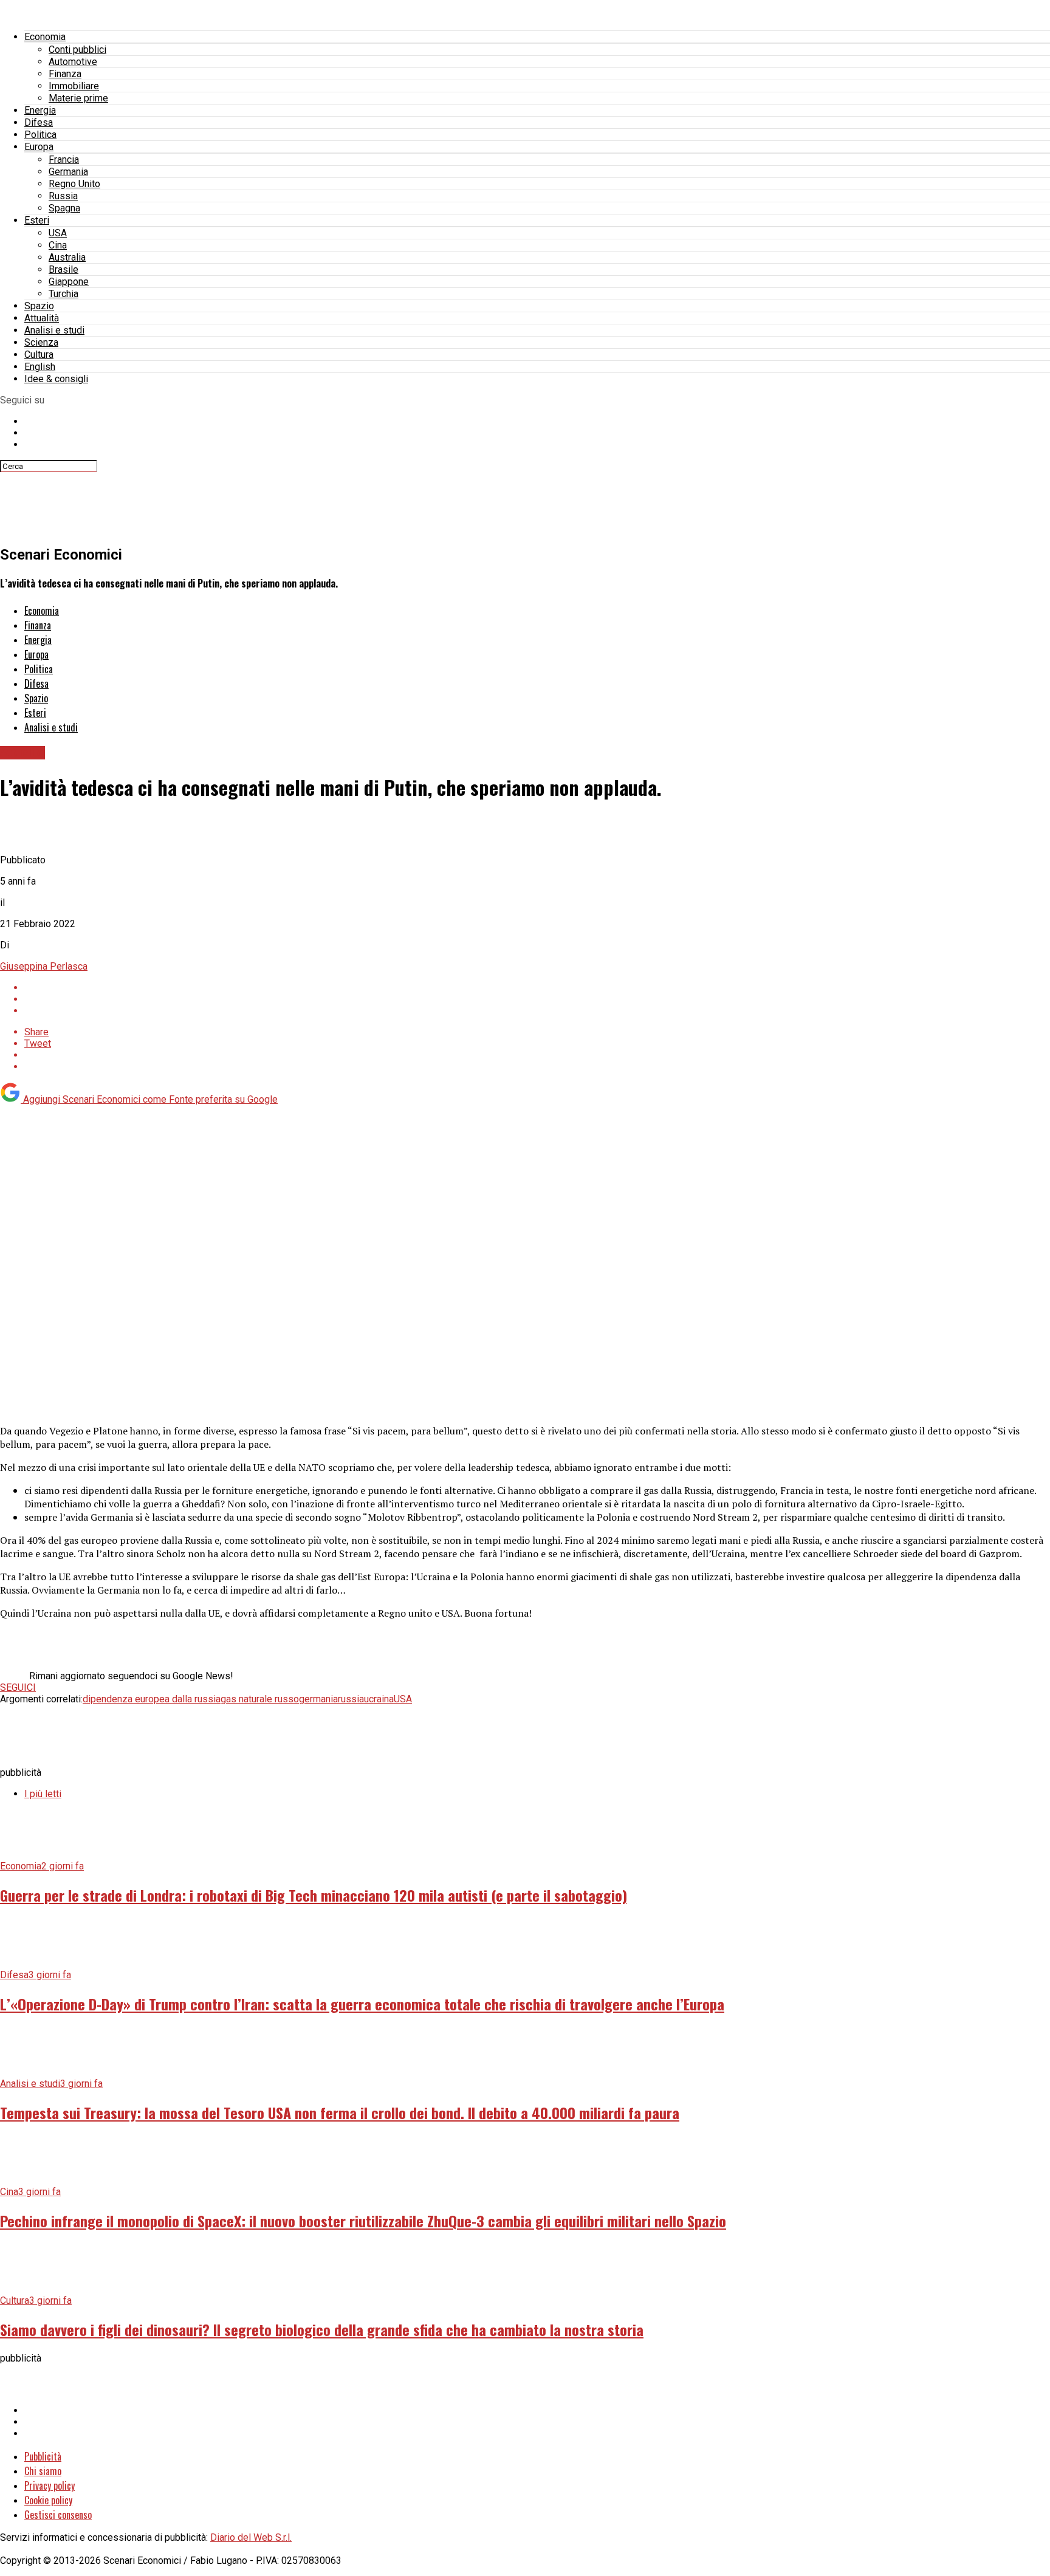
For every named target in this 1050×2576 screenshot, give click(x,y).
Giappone (69, 282)
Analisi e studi (54, 330)
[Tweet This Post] (537, 999)
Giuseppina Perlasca (44, 966)
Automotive (73, 62)
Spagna (64, 208)
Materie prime (78, 98)
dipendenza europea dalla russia (152, 1699)
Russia (63, 196)
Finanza (65, 74)
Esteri (37, 220)
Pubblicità (43, 2456)
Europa (39, 147)
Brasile (63, 269)
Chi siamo (43, 2471)
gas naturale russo (260, 1699)
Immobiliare (74, 86)
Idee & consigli (56, 379)
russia (351, 1699)
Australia (67, 257)
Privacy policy (50, 2485)
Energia (40, 110)
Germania (68, 172)
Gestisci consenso (58, 2515)
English (40, 367)
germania (318, 1699)
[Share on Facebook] (537, 988)
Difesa (39, 122)
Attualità (42, 318)
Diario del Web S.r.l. (251, 2537)
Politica (40, 135)
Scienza (41, 342)
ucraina (379, 1699)
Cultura (39, 355)
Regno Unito (74, 184)
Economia (45, 37)
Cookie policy (48, 2500)
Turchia (63, 294)
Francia (64, 159)
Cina (58, 245)
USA (58, 233)
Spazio (39, 306)
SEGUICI (18, 1687)
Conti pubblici (77, 50)
